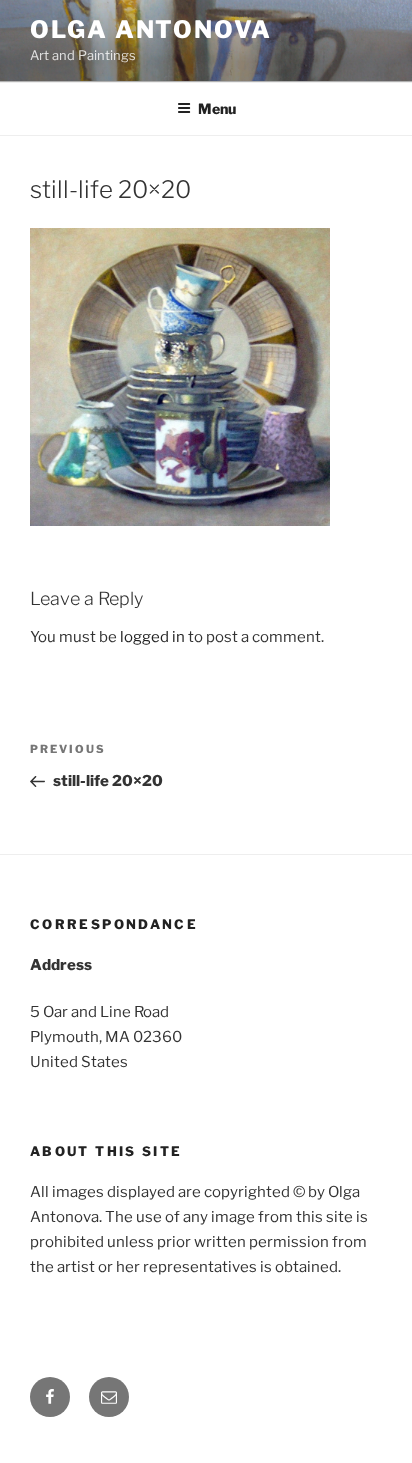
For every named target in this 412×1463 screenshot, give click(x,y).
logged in (152, 637)
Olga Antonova (151, 29)
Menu (217, 108)
